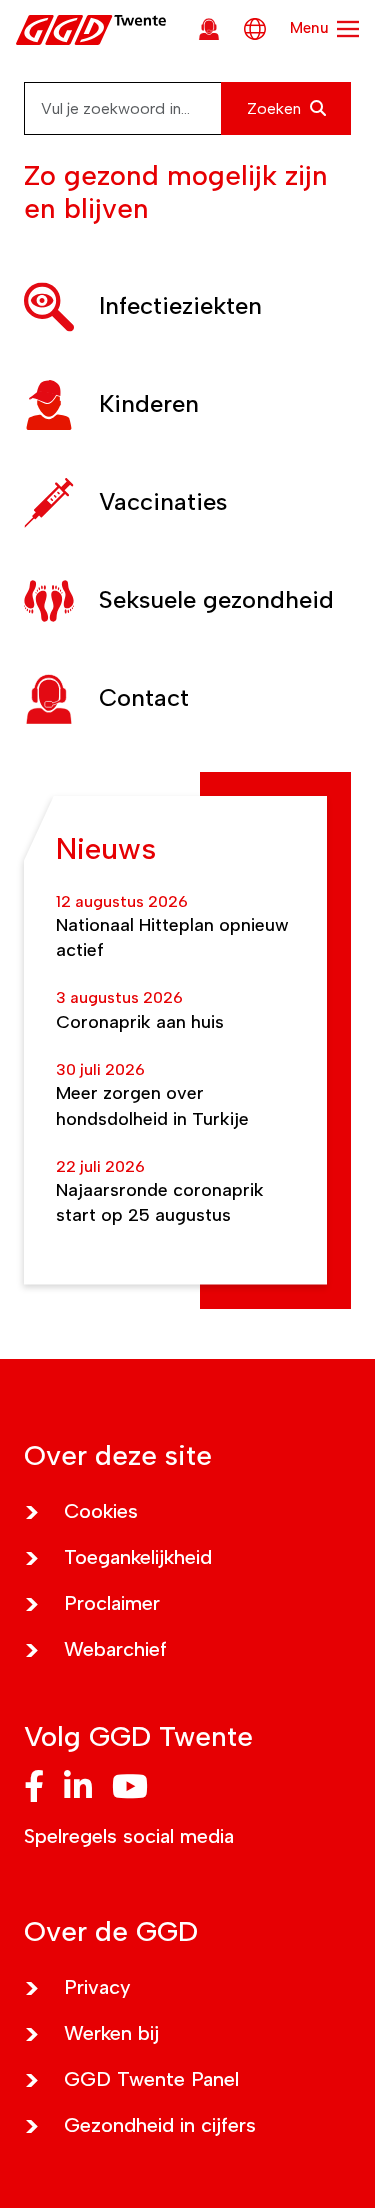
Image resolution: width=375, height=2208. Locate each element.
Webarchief (115, 1649)
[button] (187, 307)
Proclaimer (112, 1603)
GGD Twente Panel (151, 2079)
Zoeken (276, 108)
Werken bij (111, 2033)
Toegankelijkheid (138, 1557)
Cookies (101, 1511)
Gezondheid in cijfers (160, 2125)
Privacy (97, 1987)
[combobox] (187, 108)
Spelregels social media (129, 1836)
